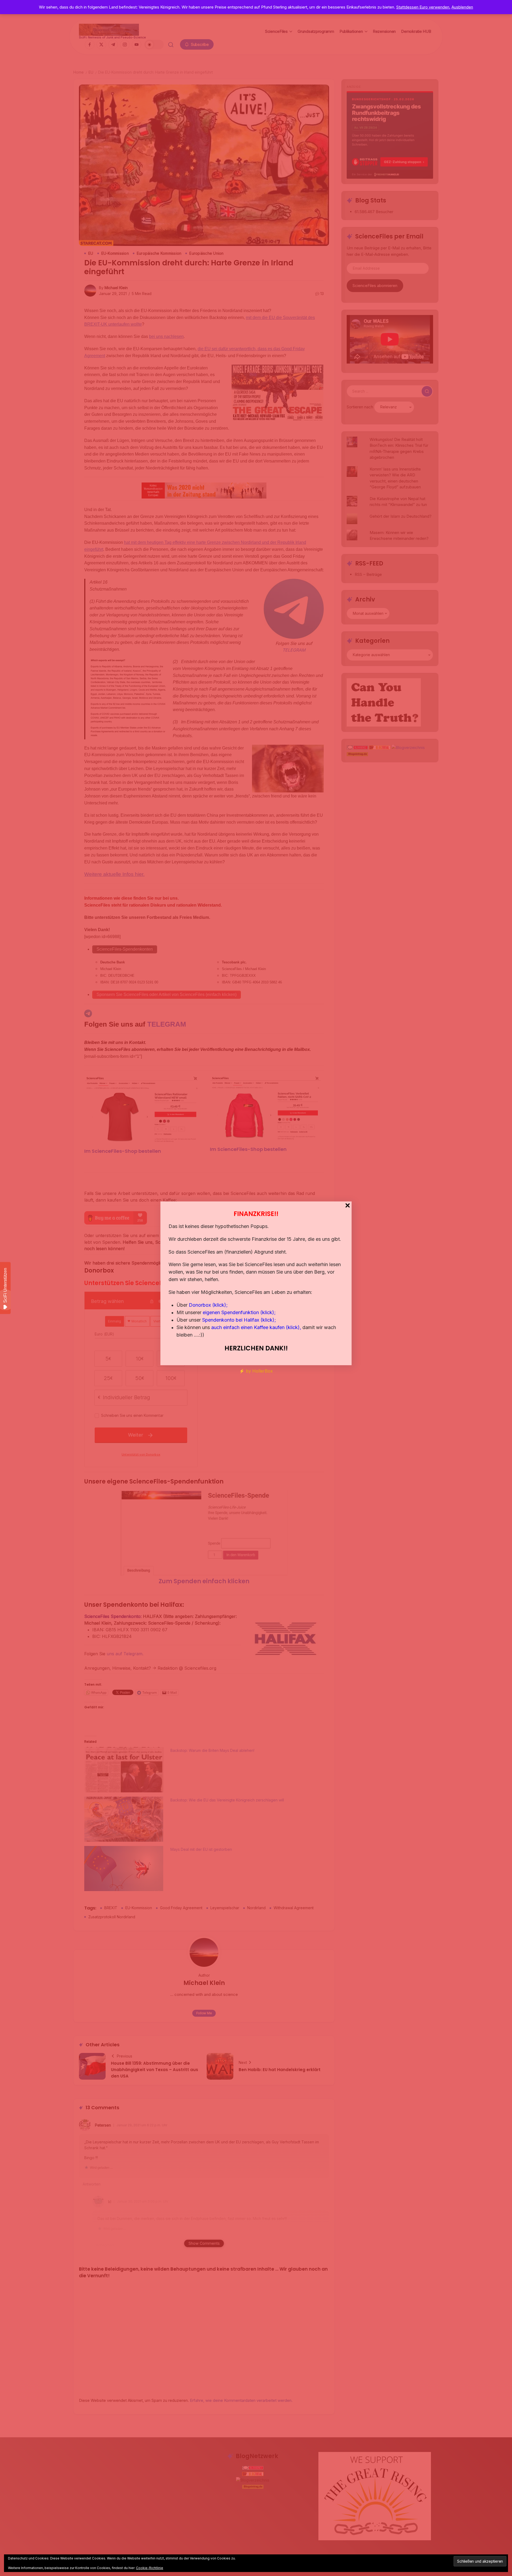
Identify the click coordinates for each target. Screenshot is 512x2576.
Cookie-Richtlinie (150, 2568)
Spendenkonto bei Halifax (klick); (239, 1320)
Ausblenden (462, 7)
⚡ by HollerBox (256, 1371)
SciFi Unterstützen (5, 1285)
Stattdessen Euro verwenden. (423, 7)
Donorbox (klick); (208, 1305)
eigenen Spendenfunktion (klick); (239, 1312)
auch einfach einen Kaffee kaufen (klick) (255, 1327)
